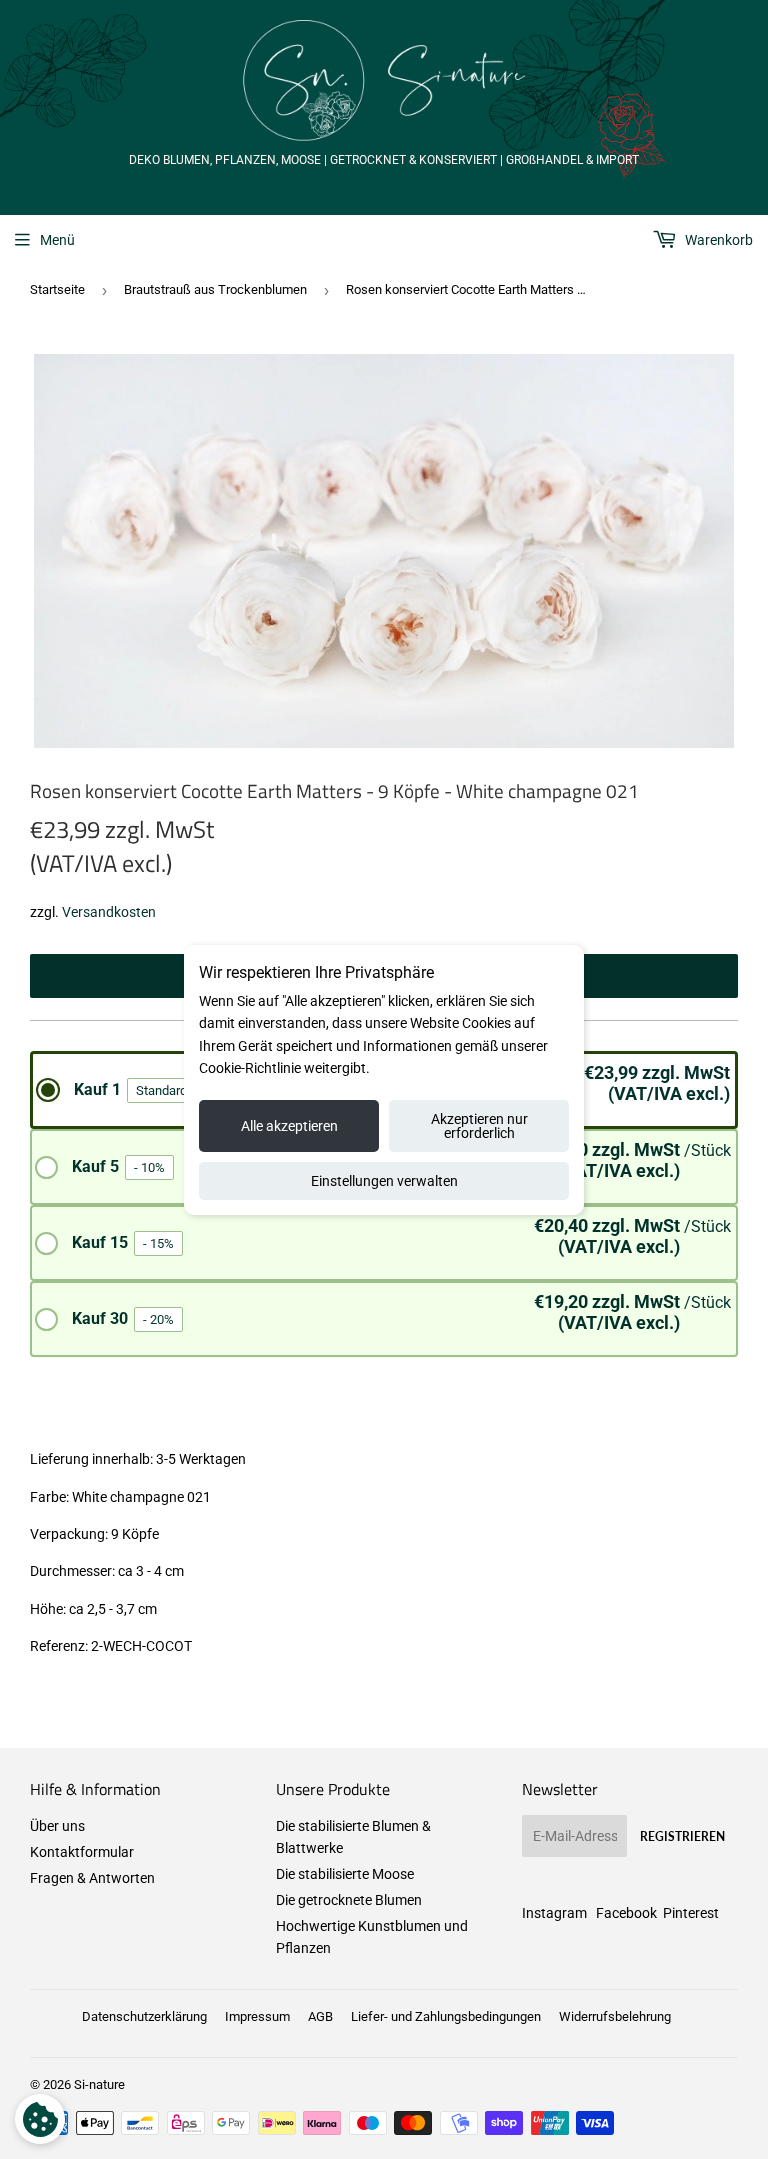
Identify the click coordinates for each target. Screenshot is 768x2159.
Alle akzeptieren (289, 1126)
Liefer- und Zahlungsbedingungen (446, 2016)
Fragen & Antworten (92, 1878)
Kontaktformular (82, 1852)
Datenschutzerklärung (144, 2016)
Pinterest (691, 1913)
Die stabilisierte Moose (345, 1874)
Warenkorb (717, 240)
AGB (320, 2016)
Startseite (57, 289)
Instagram (554, 1913)
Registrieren (682, 1836)
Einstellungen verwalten (384, 1181)
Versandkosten (109, 912)
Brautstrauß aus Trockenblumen (215, 289)
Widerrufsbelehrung (615, 2016)
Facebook (626, 1913)
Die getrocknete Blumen (349, 1900)
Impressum (257, 2016)
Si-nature (99, 2084)
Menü (57, 240)
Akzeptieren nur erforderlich (479, 1126)
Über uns (57, 1826)
